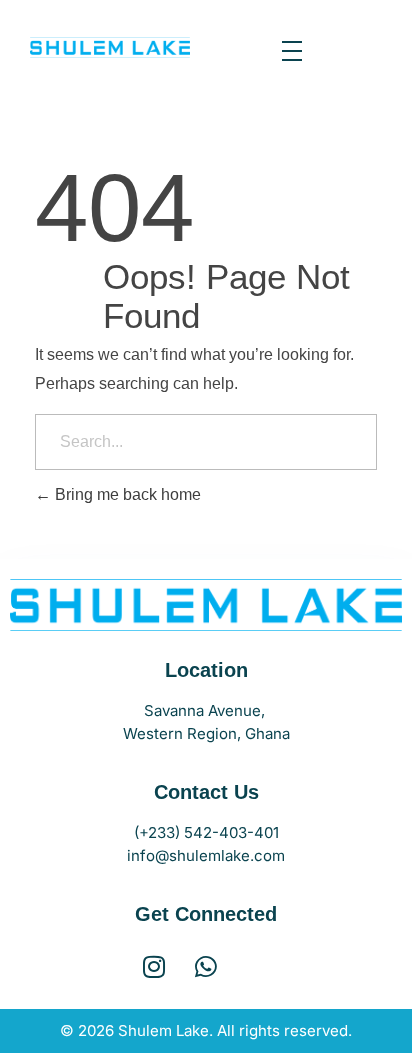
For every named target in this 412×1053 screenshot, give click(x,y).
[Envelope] (258, 966)
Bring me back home (126, 494)
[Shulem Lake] (110, 47)
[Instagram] (154, 966)
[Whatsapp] (206, 966)
